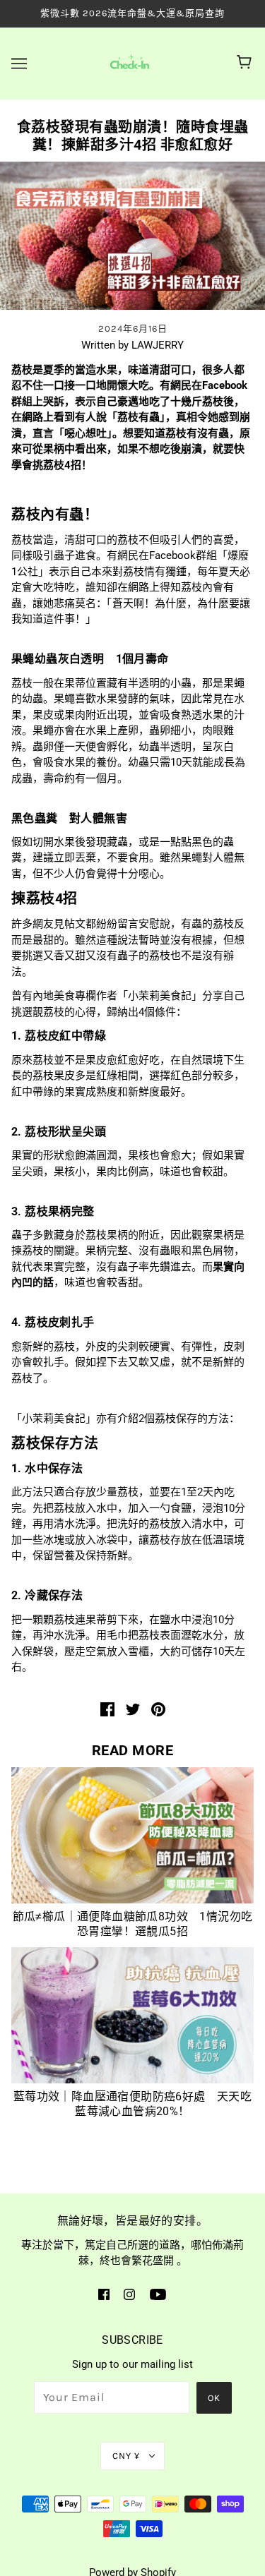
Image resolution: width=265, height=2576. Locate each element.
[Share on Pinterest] (158, 1709)
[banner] (130, 62)
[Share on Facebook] (107, 1709)
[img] (104, 2294)
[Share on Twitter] (133, 1709)
